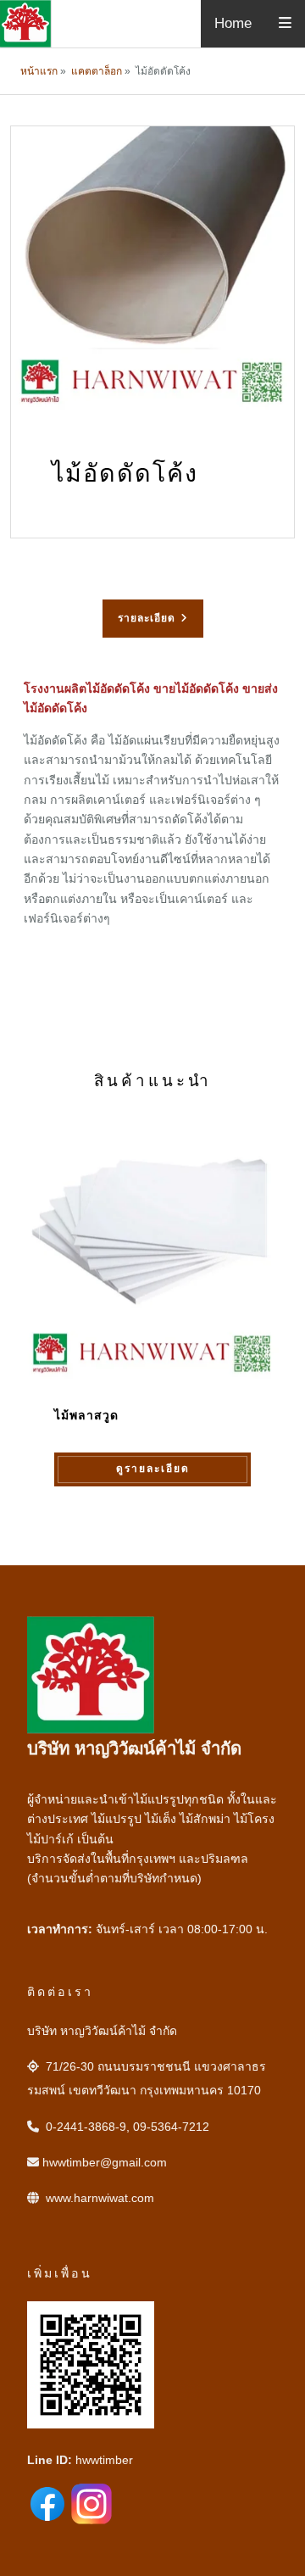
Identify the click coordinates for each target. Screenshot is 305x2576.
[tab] (153, 619)
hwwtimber (104, 2460)
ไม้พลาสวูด (86, 1416)
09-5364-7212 (171, 2127)
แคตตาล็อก (97, 71)
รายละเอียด (147, 618)
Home (233, 23)
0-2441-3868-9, (88, 2127)
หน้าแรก (39, 71)
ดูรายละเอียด (153, 1469)
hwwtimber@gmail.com (105, 2162)
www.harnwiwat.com (100, 2198)
